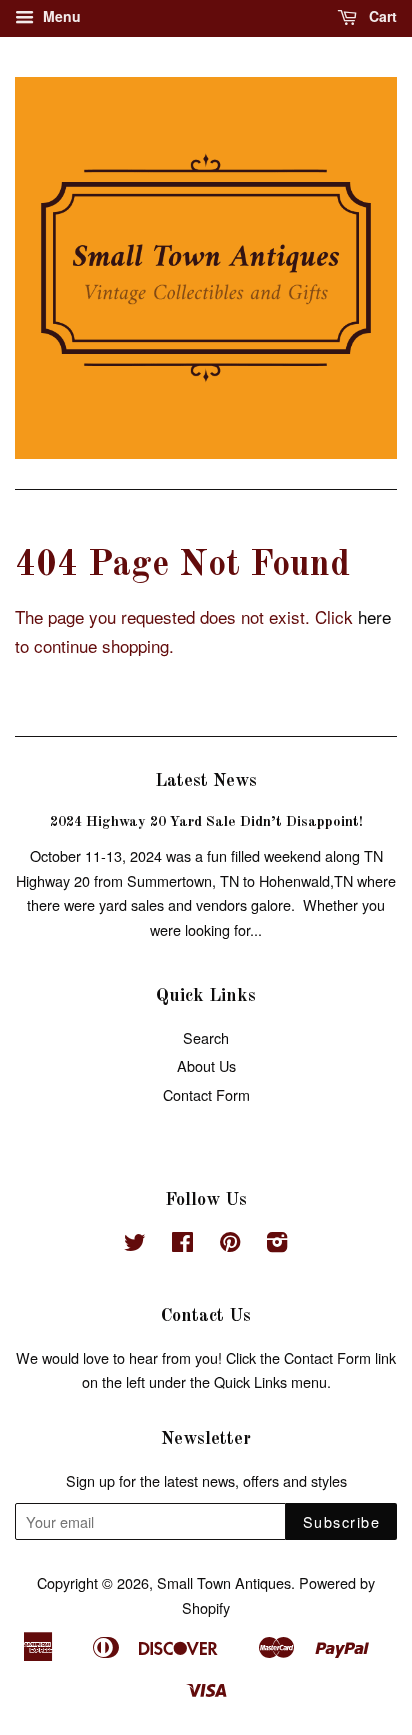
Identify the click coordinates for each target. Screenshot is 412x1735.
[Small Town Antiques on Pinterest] (230, 1244)
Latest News (206, 781)
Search (206, 1037)
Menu (60, 16)
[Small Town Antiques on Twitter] (135, 1244)
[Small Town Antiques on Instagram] (277, 1244)
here (374, 616)
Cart (381, 16)
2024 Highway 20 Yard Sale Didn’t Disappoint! (206, 822)
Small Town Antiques (224, 1582)
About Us (206, 1065)
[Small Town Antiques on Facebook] (182, 1244)
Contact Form (206, 1094)
